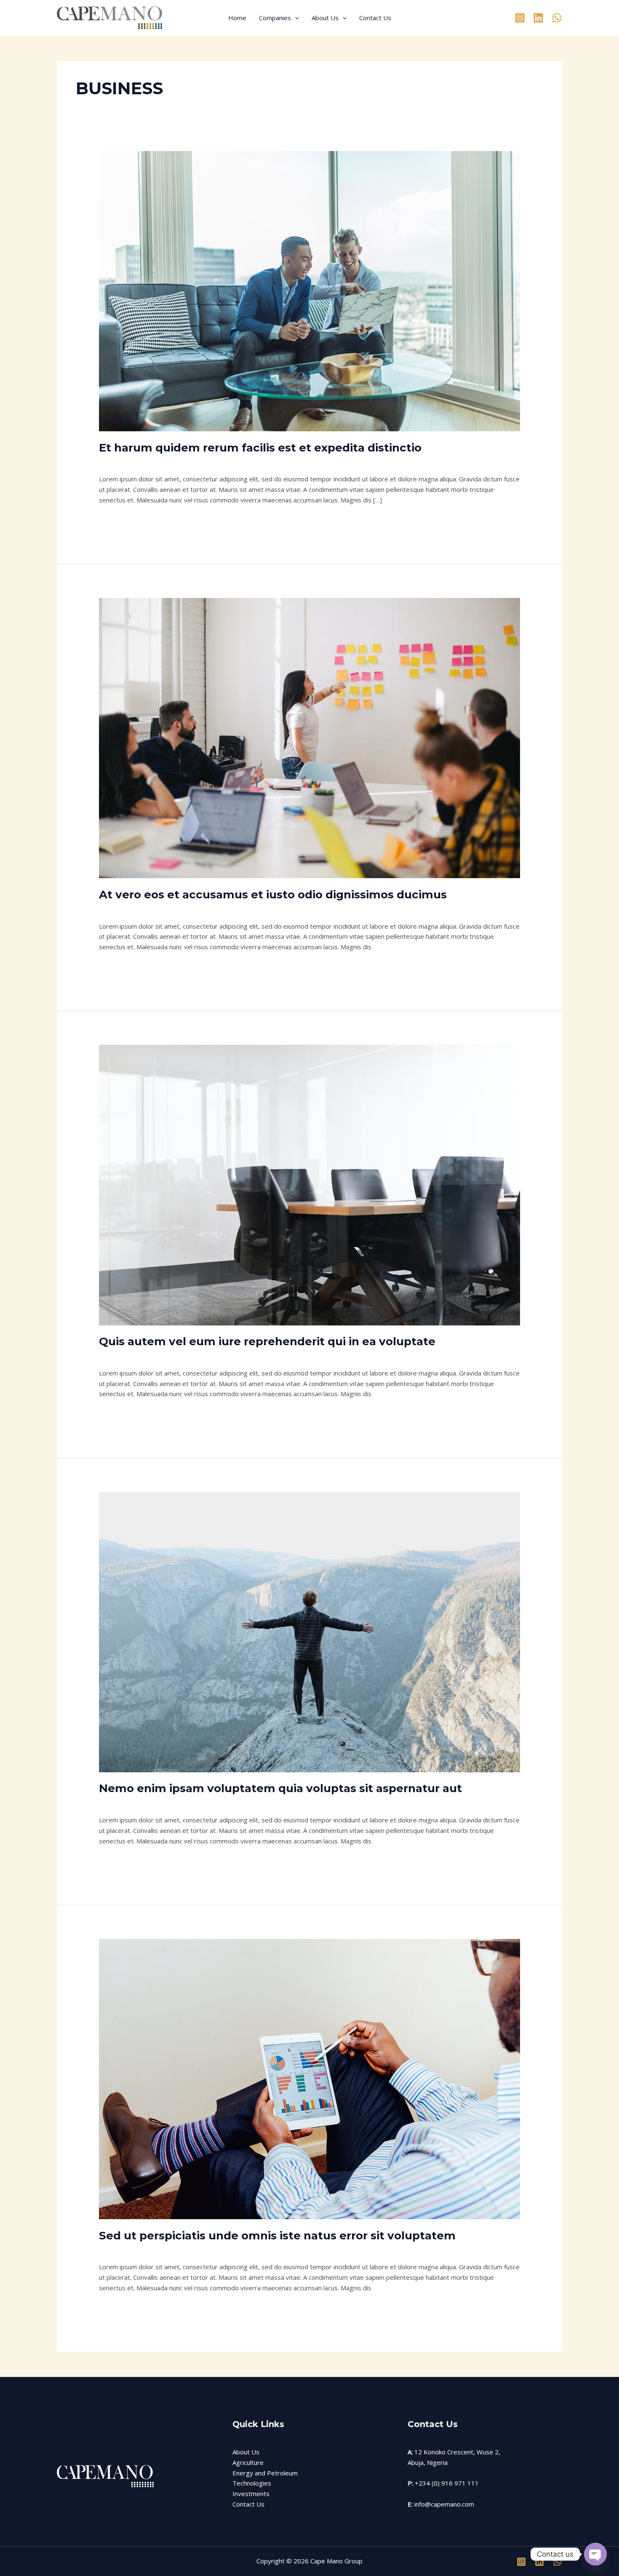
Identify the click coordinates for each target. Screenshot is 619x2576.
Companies (275, 18)
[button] (295, 18)
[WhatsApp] (557, 18)
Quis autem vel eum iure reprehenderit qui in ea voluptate (267, 1341)
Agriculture (248, 2462)
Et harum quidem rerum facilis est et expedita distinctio (260, 448)
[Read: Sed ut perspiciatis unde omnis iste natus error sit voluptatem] (309, 2078)
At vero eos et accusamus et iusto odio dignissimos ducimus (273, 895)
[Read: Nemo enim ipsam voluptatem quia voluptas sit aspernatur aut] (309, 1631)
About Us (325, 18)
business (170, 462)
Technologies (252, 2483)
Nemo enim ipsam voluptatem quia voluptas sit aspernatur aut (280, 1788)
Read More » (118, 519)
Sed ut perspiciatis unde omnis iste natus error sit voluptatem (277, 2236)
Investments (251, 2494)
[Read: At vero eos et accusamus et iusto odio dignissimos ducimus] (309, 737)
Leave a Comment (125, 462)
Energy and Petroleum (265, 2473)
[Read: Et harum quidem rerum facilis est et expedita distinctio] (309, 290)
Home (237, 18)
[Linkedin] (538, 18)
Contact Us (375, 18)
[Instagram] (520, 18)
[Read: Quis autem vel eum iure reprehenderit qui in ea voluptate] (309, 1184)
